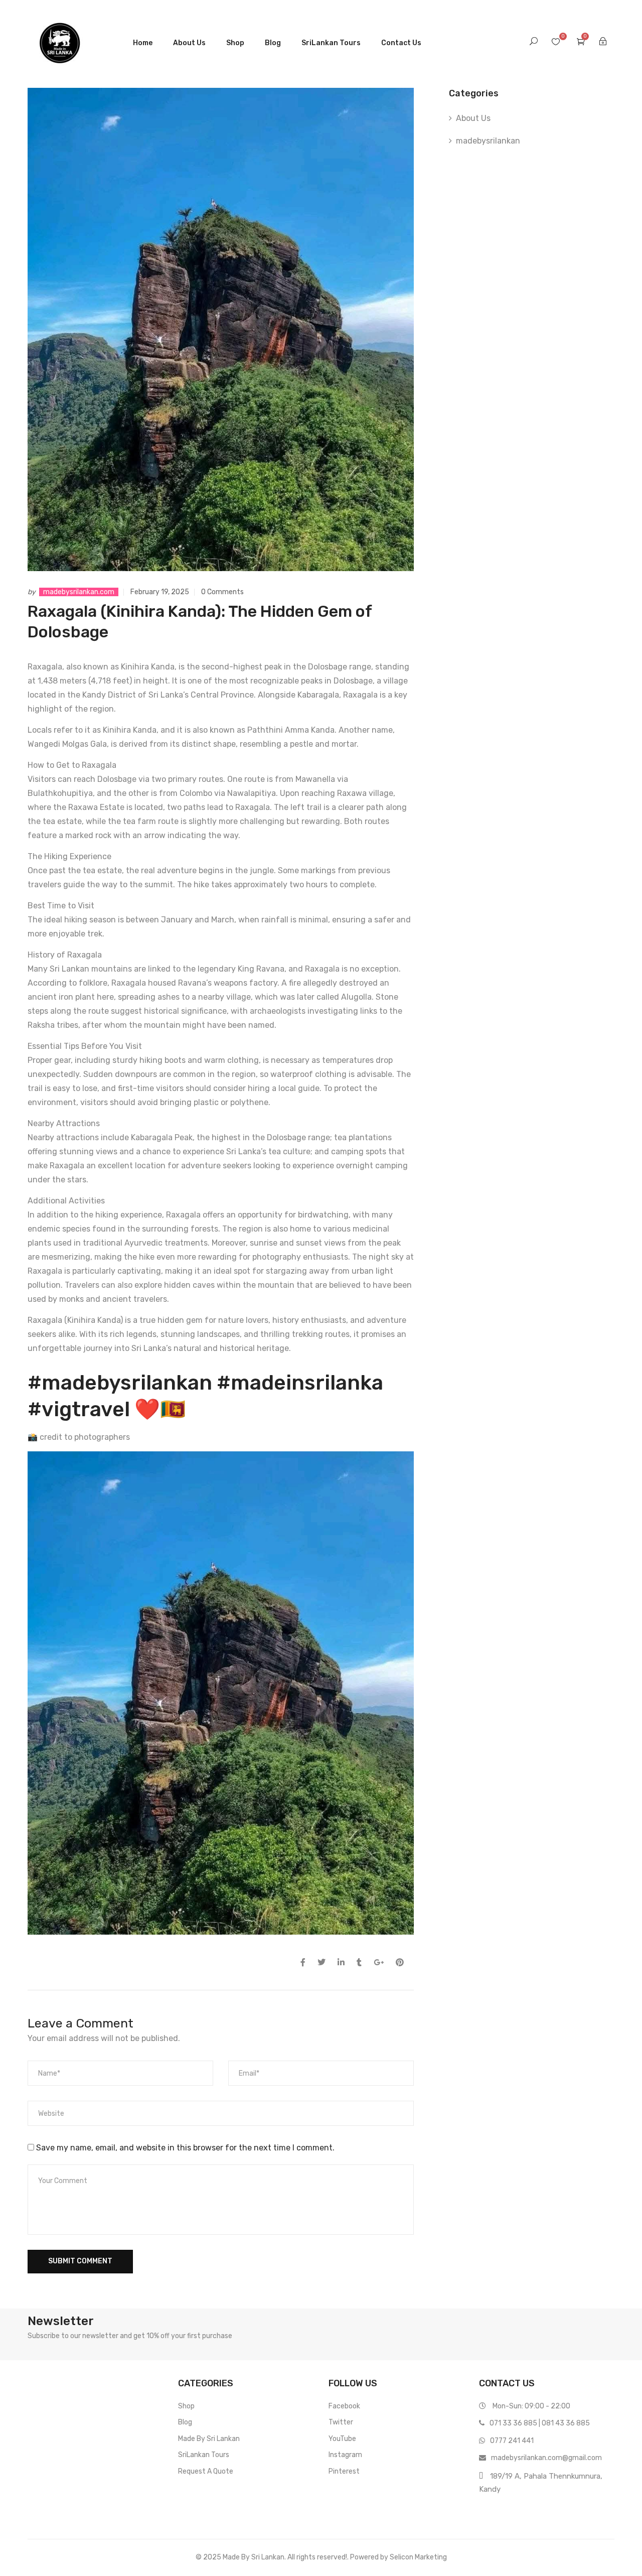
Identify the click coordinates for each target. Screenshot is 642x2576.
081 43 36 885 (566, 2423)
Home (143, 43)
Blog (273, 43)
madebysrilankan (488, 141)
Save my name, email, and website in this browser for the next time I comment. (185, 2148)
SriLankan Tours (331, 43)
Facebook (344, 2406)
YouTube (342, 2439)
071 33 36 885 (513, 2423)
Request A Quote (206, 2471)
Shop (235, 43)
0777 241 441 (512, 2441)
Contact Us (401, 43)
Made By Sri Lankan (209, 2439)
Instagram (345, 2455)
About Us (189, 43)
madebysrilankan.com (79, 592)
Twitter (341, 2422)
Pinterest (344, 2471)
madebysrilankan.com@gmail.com (546, 2458)
